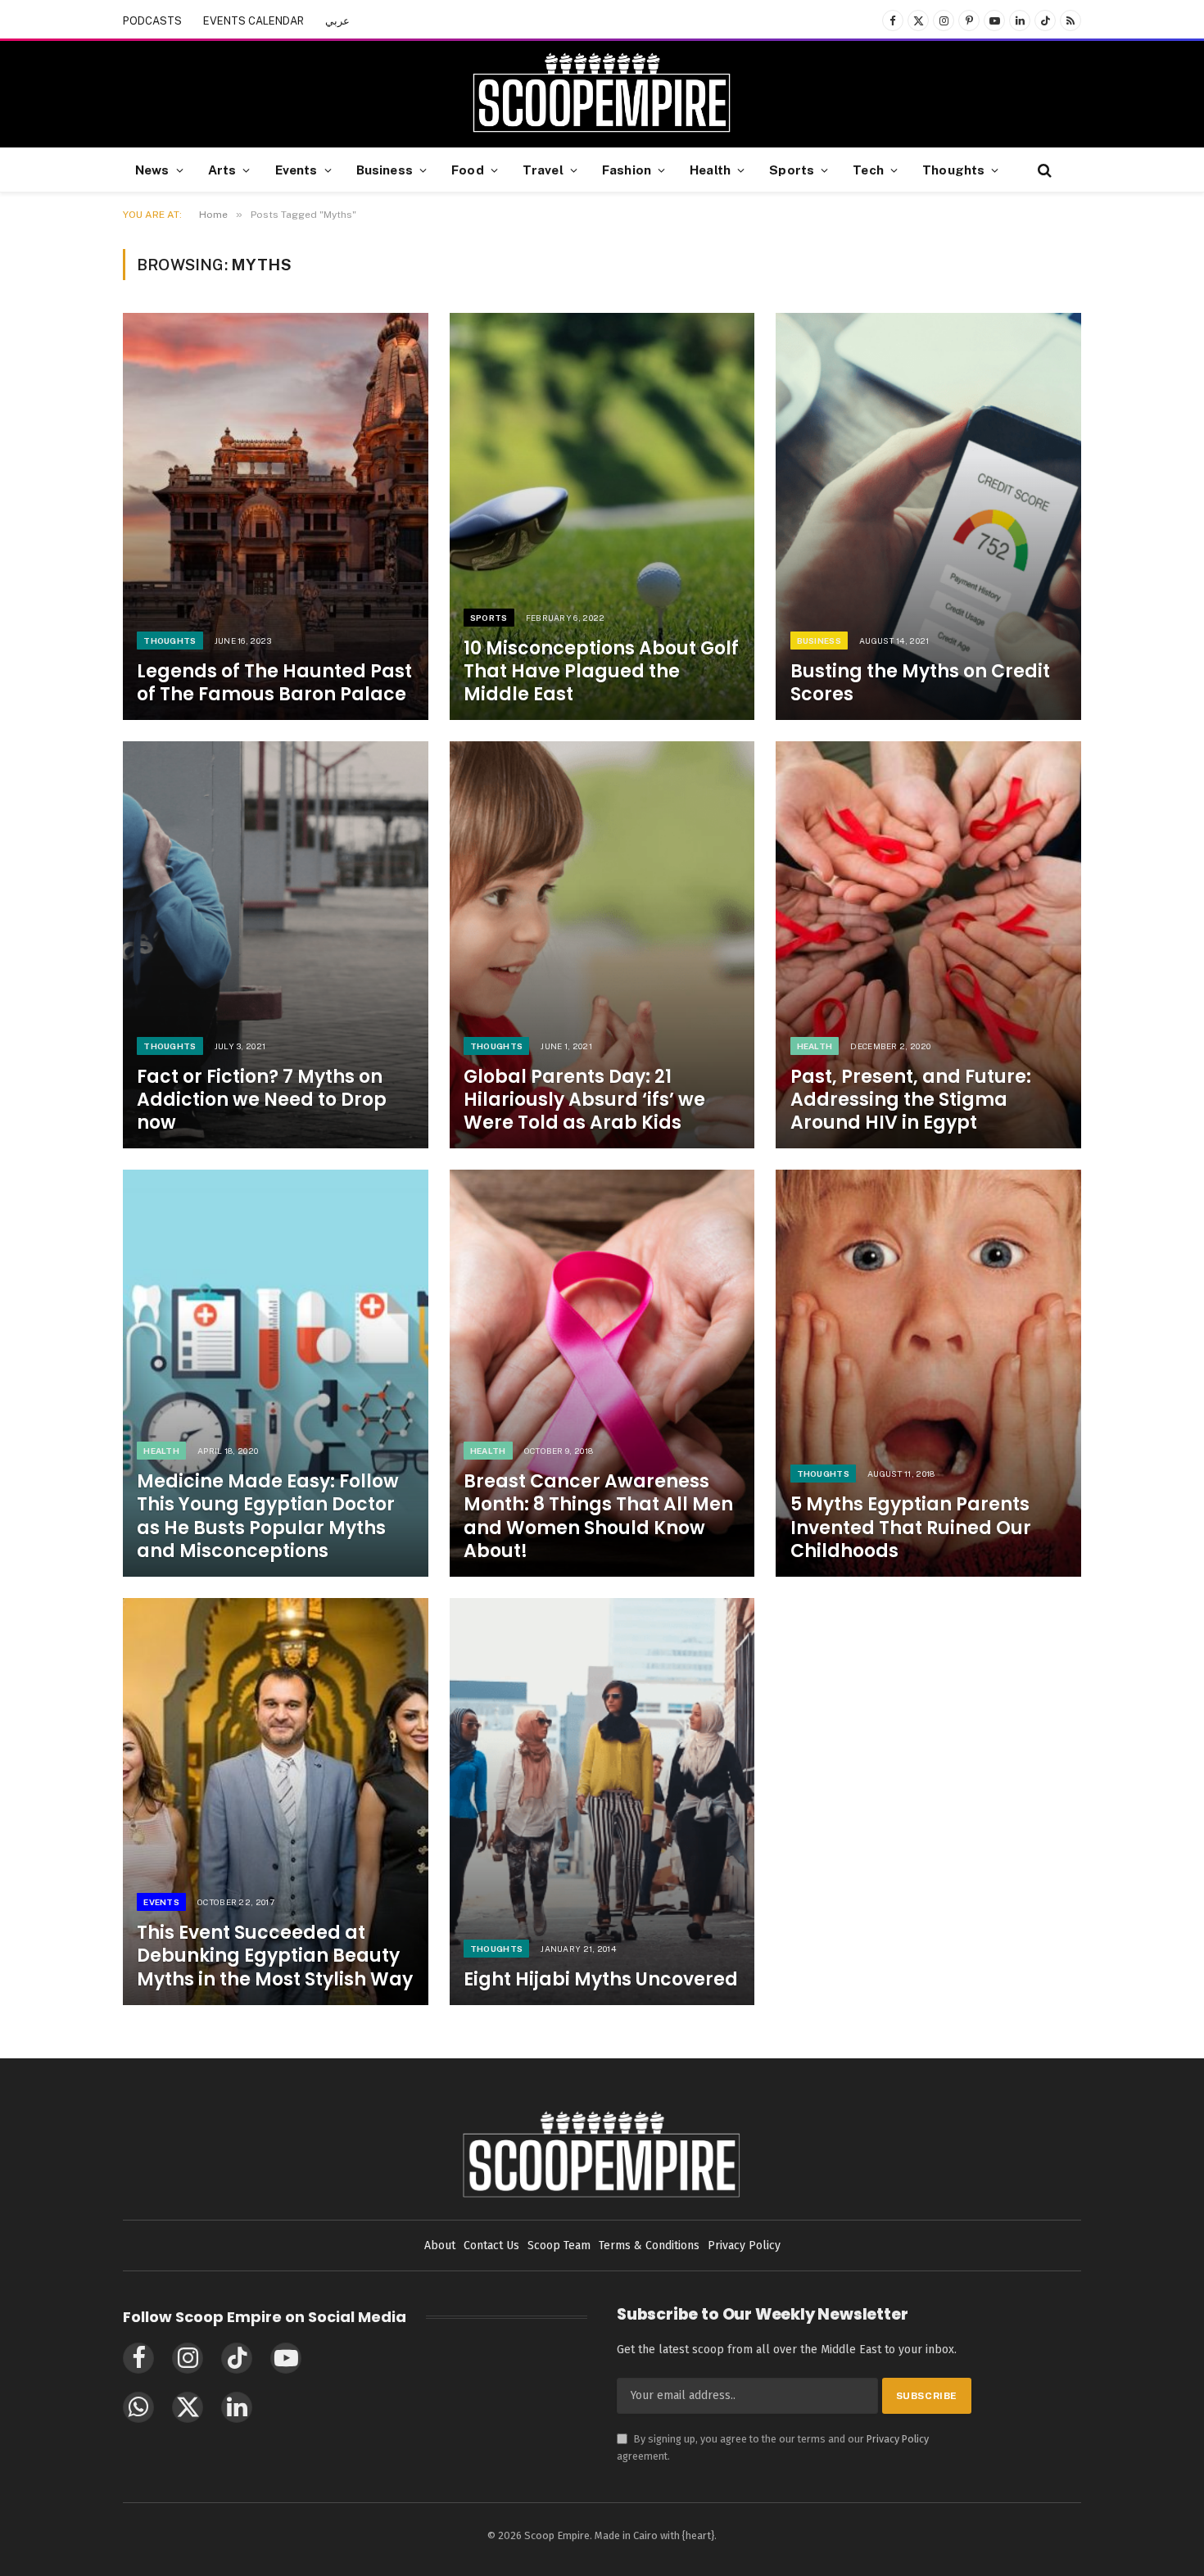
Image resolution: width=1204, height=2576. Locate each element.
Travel (543, 170)
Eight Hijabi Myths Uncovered (601, 1980)
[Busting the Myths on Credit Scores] (928, 516)
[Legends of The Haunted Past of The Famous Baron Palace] (276, 516)
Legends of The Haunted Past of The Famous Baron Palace (274, 683)
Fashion (627, 170)
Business (385, 170)
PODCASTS (152, 21)
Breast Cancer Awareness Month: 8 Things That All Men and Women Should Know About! (598, 1517)
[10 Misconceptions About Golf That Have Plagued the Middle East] (602, 516)
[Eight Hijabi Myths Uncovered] (602, 1802)
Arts (222, 170)
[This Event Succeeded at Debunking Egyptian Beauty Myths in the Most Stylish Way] (276, 1802)
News (152, 170)
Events (296, 170)
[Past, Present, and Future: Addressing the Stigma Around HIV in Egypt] (928, 945)
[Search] (1043, 170)
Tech (868, 170)
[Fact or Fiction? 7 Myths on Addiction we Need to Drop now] (276, 945)
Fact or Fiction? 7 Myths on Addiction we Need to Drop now (262, 1100)
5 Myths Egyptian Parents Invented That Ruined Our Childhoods (911, 1528)
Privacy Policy (898, 2439)
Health (710, 170)
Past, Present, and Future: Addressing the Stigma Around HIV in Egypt (911, 1100)
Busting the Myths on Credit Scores (920, 683)
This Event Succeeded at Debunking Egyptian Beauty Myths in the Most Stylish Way (275, 1956)
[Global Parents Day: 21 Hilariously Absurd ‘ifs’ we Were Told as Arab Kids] (602, 945)
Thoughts (953, 170)
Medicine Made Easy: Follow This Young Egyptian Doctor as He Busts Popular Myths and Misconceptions (268, 1517)
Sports (792, 170)
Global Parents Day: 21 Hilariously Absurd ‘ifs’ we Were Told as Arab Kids (584, 1100)
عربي (337, 21)
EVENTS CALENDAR (253, 21)
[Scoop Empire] (602, 94)
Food (468, 170)
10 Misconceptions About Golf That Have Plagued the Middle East (601, 672)
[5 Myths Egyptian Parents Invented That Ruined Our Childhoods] (928, 1373)
